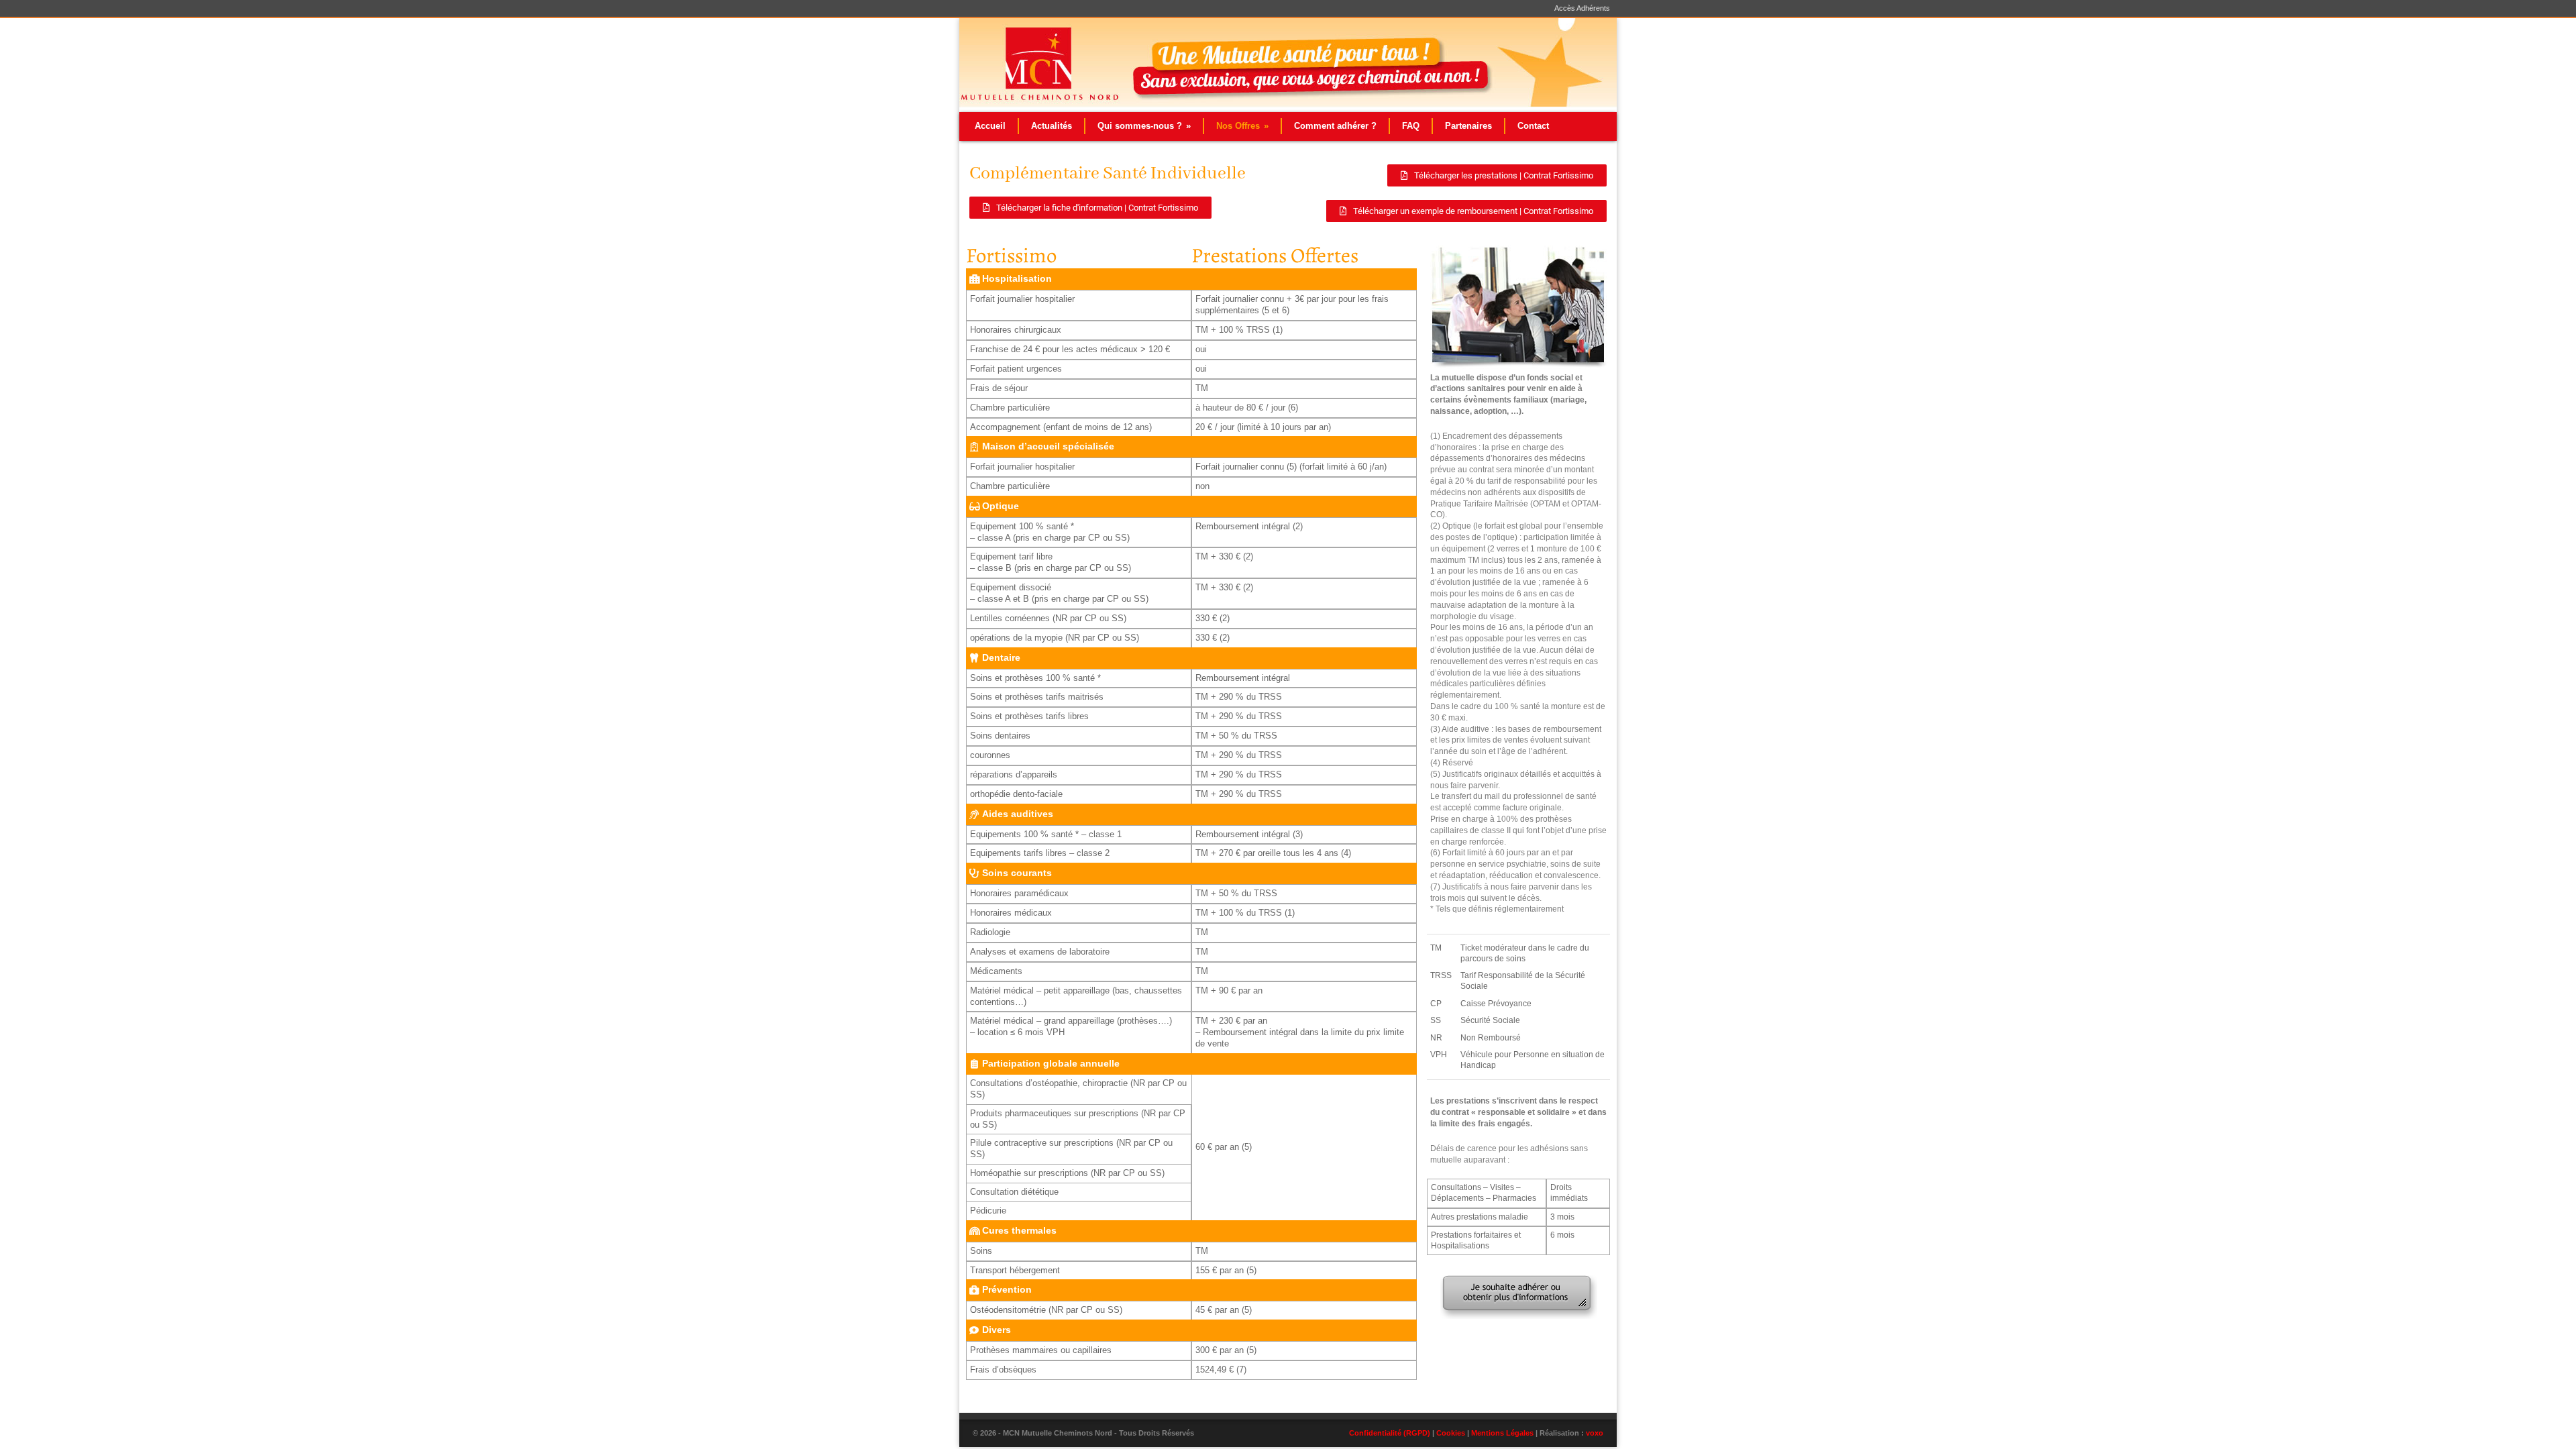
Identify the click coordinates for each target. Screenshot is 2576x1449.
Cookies (1451, 1433)
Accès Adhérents (1582, 8)
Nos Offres (1242, 126)
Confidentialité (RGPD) (1390, 1433)
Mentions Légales (1502, 1433)
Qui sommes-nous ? (1144, 126)
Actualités (1052, 126)
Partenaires (1468, 126)
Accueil (990, 126)
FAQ (1411, 126)
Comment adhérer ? (1335, 126)
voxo (1595, 1433)
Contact (1533, 126)
